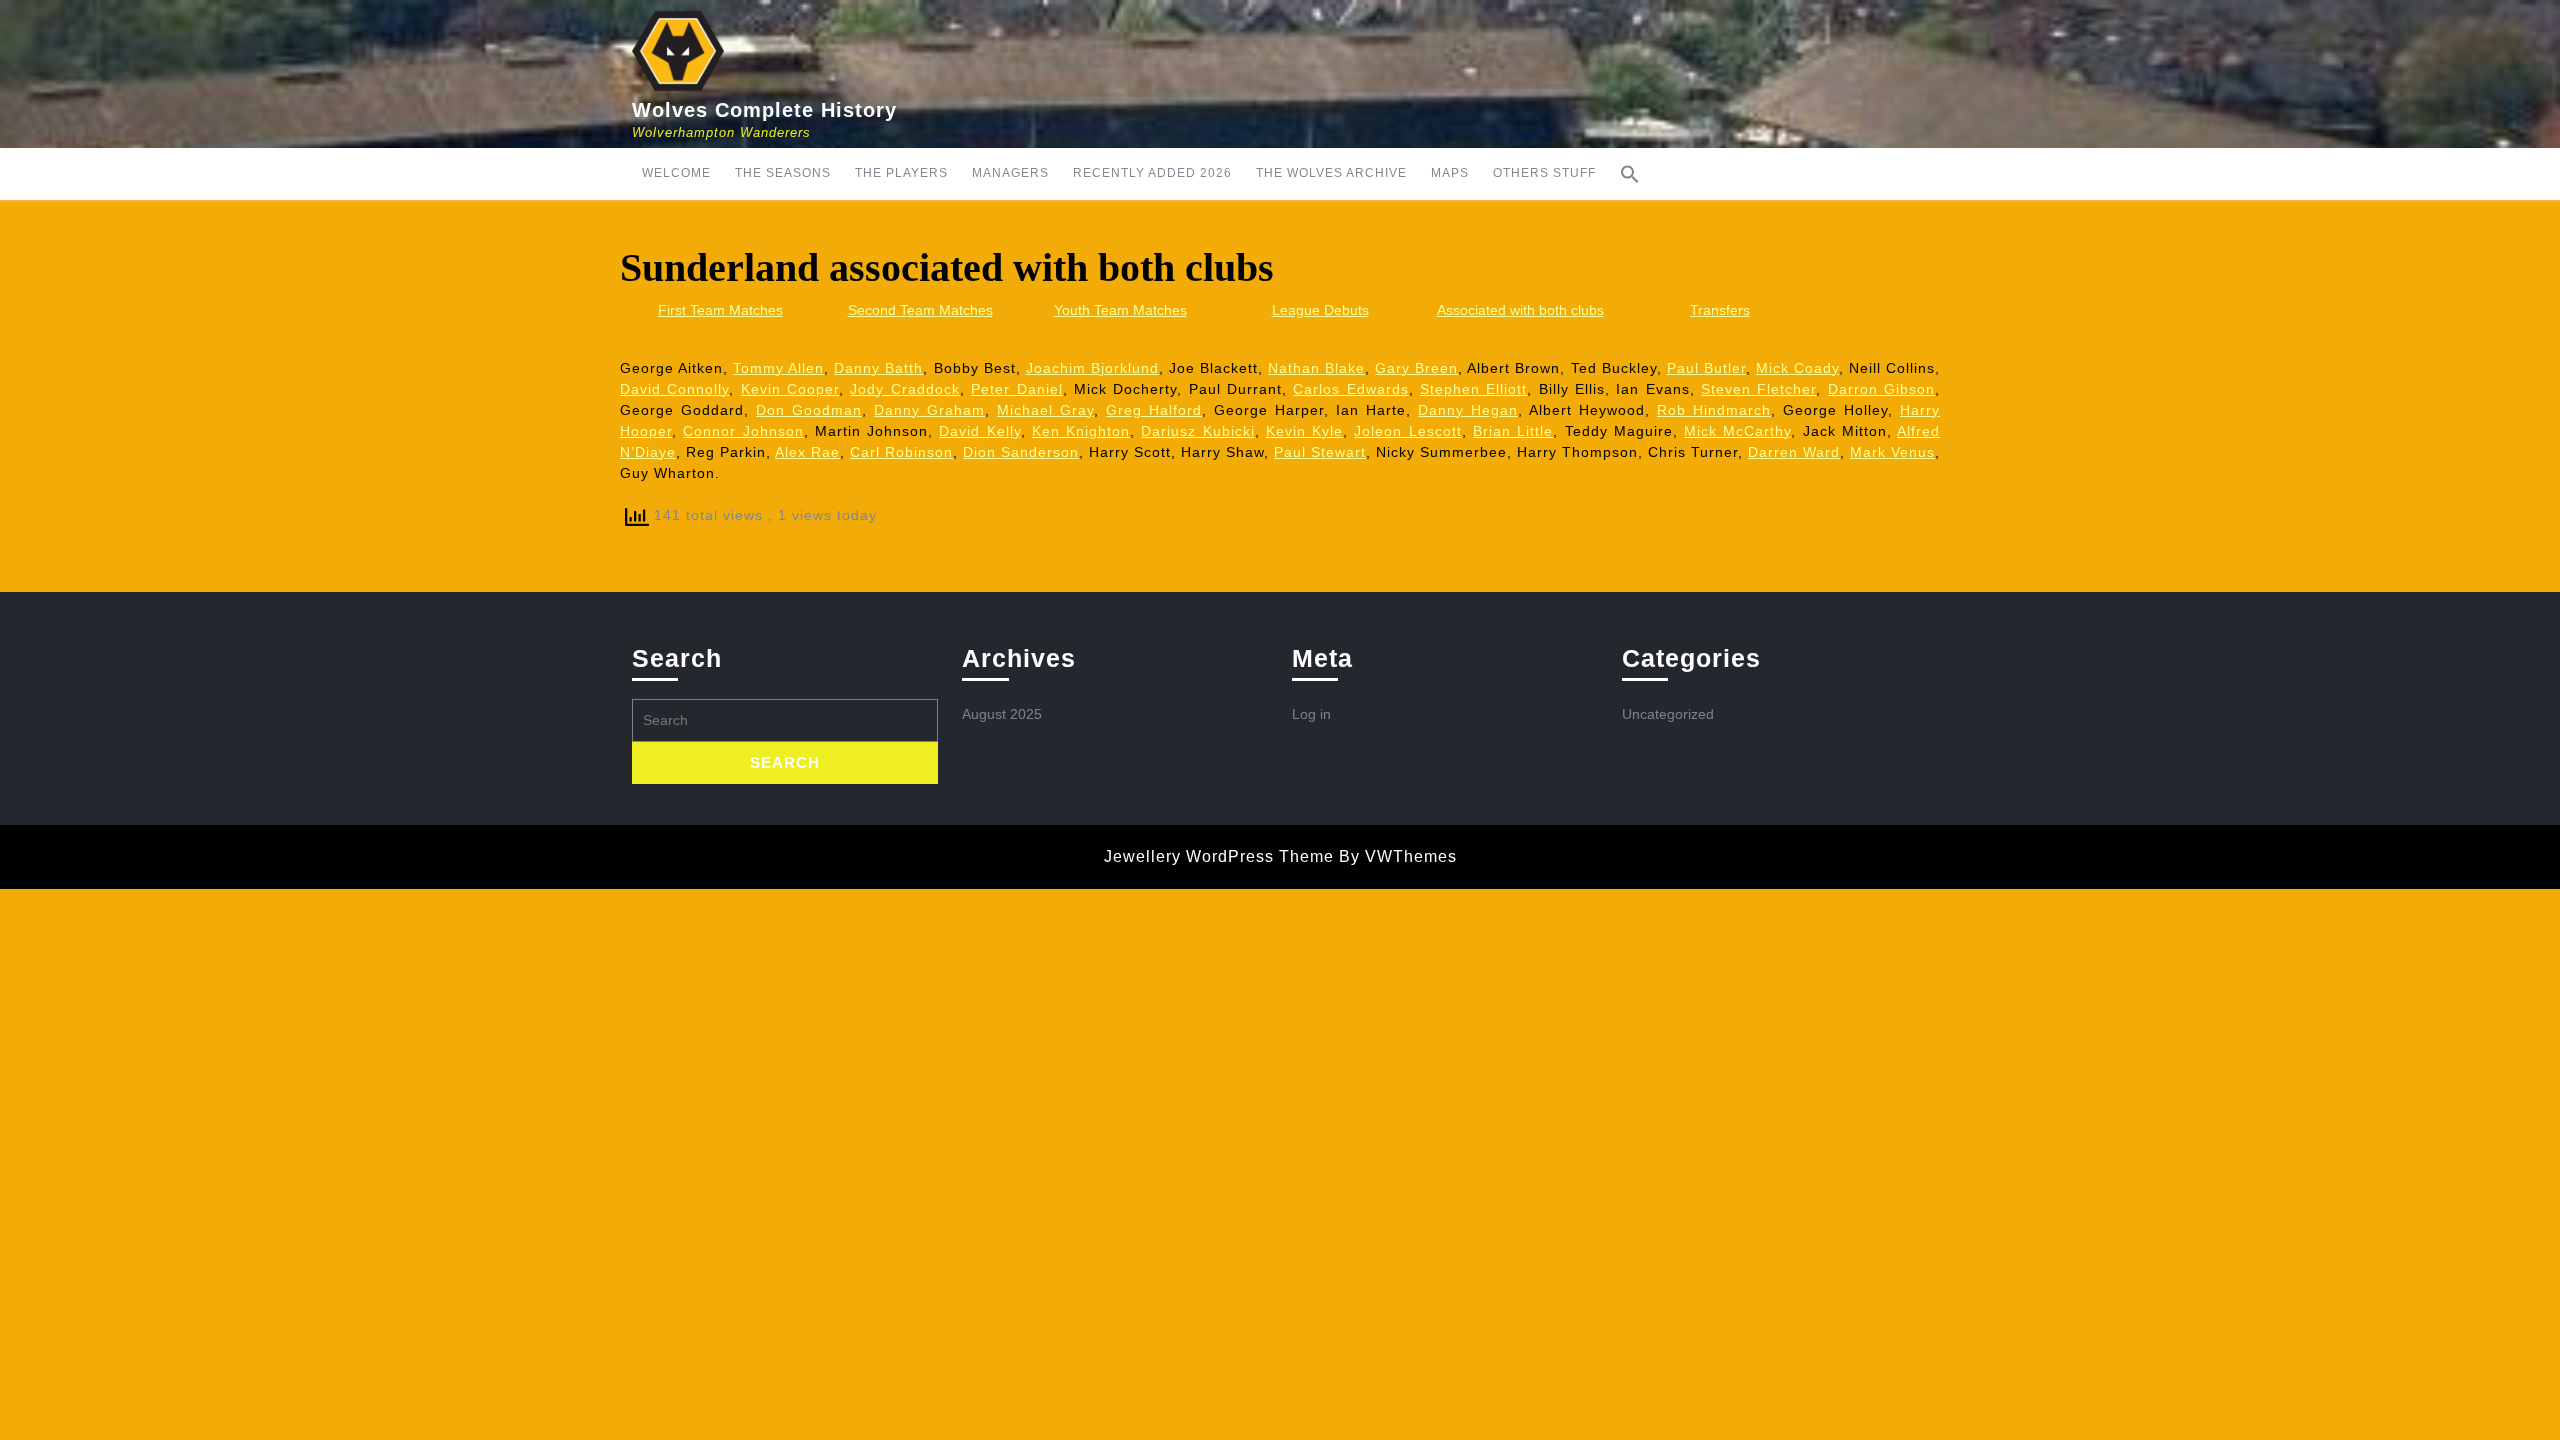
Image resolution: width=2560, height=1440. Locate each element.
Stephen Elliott (1473, 389)
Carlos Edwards (1350, 389)
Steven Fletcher (1758, 389)
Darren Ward (1794, 452)
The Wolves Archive (1331, 173)
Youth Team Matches (1120, 310)
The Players (901, 173)
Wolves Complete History (764, 110)
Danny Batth (878, 368)
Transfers (1720, 310)
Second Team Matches (920, 310)
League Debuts (1320, 310)
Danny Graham (929, 410)
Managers (1010, 173)
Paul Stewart (1320, 452)
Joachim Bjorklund (1092, 368)
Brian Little (1513, 431)
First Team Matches (720, 310)
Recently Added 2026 (1152, 173)
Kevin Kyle (1304, 431)
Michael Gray (1045, 410)
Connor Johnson (743, 431)
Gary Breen (1416, 368)
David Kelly (979, 431)
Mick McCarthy (1737, 431)
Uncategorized (1668, 714)
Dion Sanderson (1021, 452)
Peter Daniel (1016, 389)
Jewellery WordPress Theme (1219, 856)
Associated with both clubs (1520, 310)
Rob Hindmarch (1714, 410)
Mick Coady (1797, 368)
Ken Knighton (1081, 431)
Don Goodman (809, 410)
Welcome (676, 173)
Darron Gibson (1881, 389)
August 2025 (1002, 714)
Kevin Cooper (790, 389)
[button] (1630, 174)
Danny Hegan (1468, 410)
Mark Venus (1892, 452)
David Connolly (674, 389)
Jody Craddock (904, 389)
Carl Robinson (901, 452)
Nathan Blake (1316, 368)
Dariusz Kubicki (1197, 431)
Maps (1450, 173)
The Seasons (783, 173)
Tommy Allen (778, 368)
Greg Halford (1154, 410)
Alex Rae (807, 452)
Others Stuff (1544, 173)
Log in (1311, 714)
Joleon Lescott (1407, 431)
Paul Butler (1706, 368)
